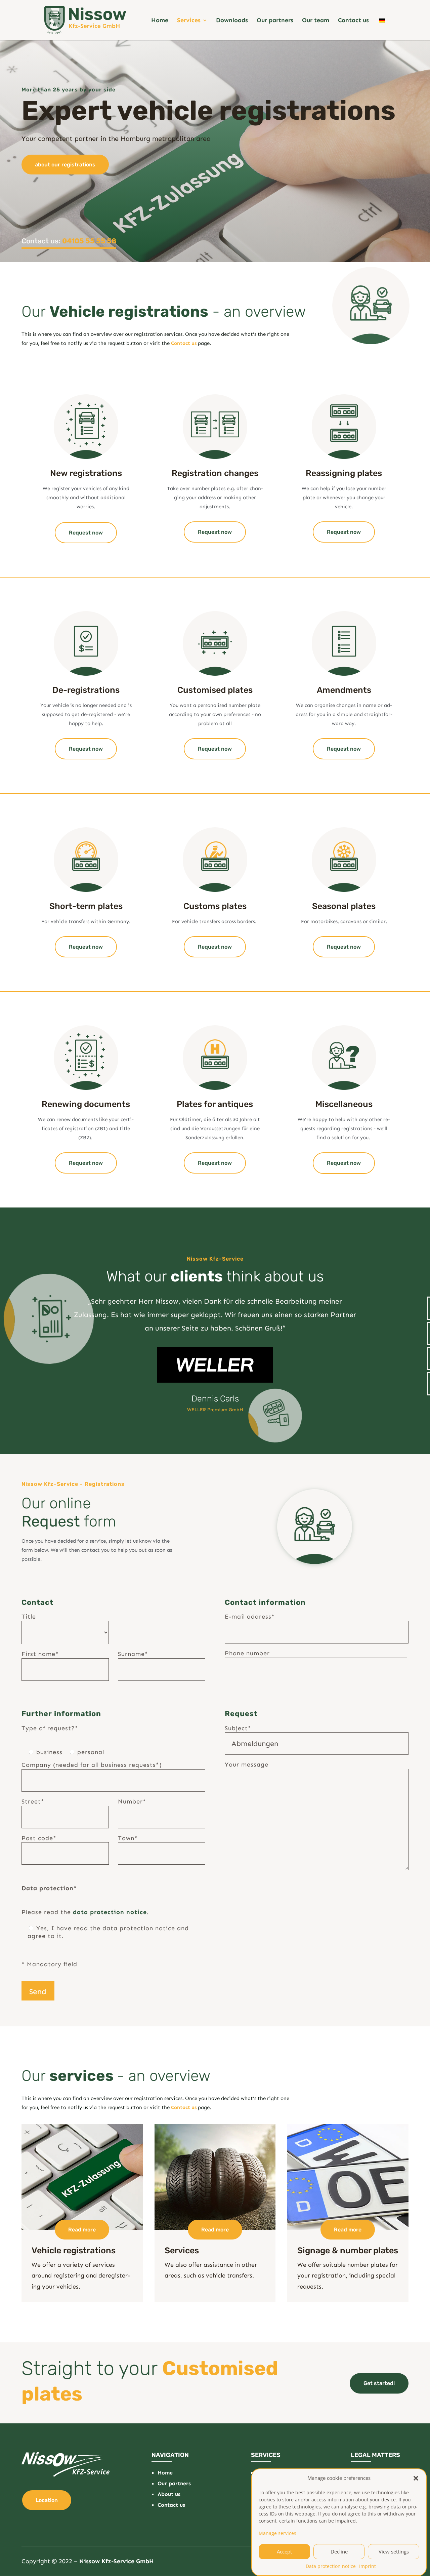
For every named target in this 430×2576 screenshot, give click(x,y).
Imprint (368, 2566)
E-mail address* (250, 1617)
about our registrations (65, 165)
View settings (394, 2551)
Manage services (277, 2533)
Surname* (133, 1654)
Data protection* (49, 1888)
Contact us (353, 21)
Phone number (247, 1653)
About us (169, 2494)
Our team (316, 21)
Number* (132, 1801)
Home (160, 21)
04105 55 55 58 (89, 241)
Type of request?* (50, 1728)
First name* (40, 1654)
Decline (339, 2551)
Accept (284, 2551)
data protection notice (110, 1912)
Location (47, 2500)
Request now (86, 533)
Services (189, 21)
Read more (82, 2230)
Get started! (379, 2383)
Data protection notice (331, 2566)
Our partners (275, 21)
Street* (33, 1801)
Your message (247, 1765)
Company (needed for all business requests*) (92, 1765)
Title (29, 1617)
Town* (128, 1838)
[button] (416, 2478)
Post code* (39, 1838)
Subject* (238, 1728)
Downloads (232, 21)
